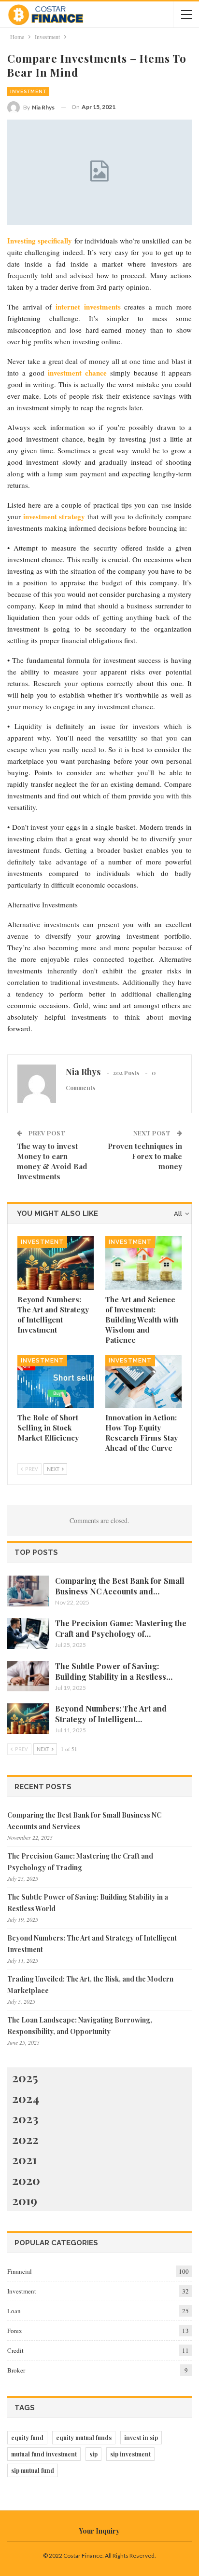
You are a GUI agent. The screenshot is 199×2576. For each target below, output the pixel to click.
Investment (28, 91)
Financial (20, 2271)
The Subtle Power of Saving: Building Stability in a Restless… (114, 1671)
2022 (25, 2139)
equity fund (27, 2438)
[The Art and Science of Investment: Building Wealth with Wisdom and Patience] (143, 1263)
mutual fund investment (44, 2454)
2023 (25, 2118)
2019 (25, 2200)
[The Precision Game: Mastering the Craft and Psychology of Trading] (28, 1633)
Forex (15, 2331)
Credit (15, 2350)
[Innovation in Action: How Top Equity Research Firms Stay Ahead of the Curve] (143, 1382)
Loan (14, 2311)
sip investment (130, 2454)
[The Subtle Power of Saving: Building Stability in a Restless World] (28, 1676)
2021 (24, 2159)
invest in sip (141, 2438)
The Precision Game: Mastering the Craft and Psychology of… (121, 1628)
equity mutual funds (84, 2438)
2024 (26, 2098)
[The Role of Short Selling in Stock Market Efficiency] (56, 1382)
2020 (26, 2180)
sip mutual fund (33, 2470)
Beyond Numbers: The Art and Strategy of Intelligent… (111, 1714)
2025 (25, 2077)
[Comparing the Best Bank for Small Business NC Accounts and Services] (28, 1591)
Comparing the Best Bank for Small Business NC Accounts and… (120, 1586)
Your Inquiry (99, 2531)
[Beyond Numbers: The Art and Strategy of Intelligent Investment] (56, 1263)
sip (93, 2454)
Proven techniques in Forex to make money (145, 1156)
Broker (16, 2370)
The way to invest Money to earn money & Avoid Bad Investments (52, 1161)
